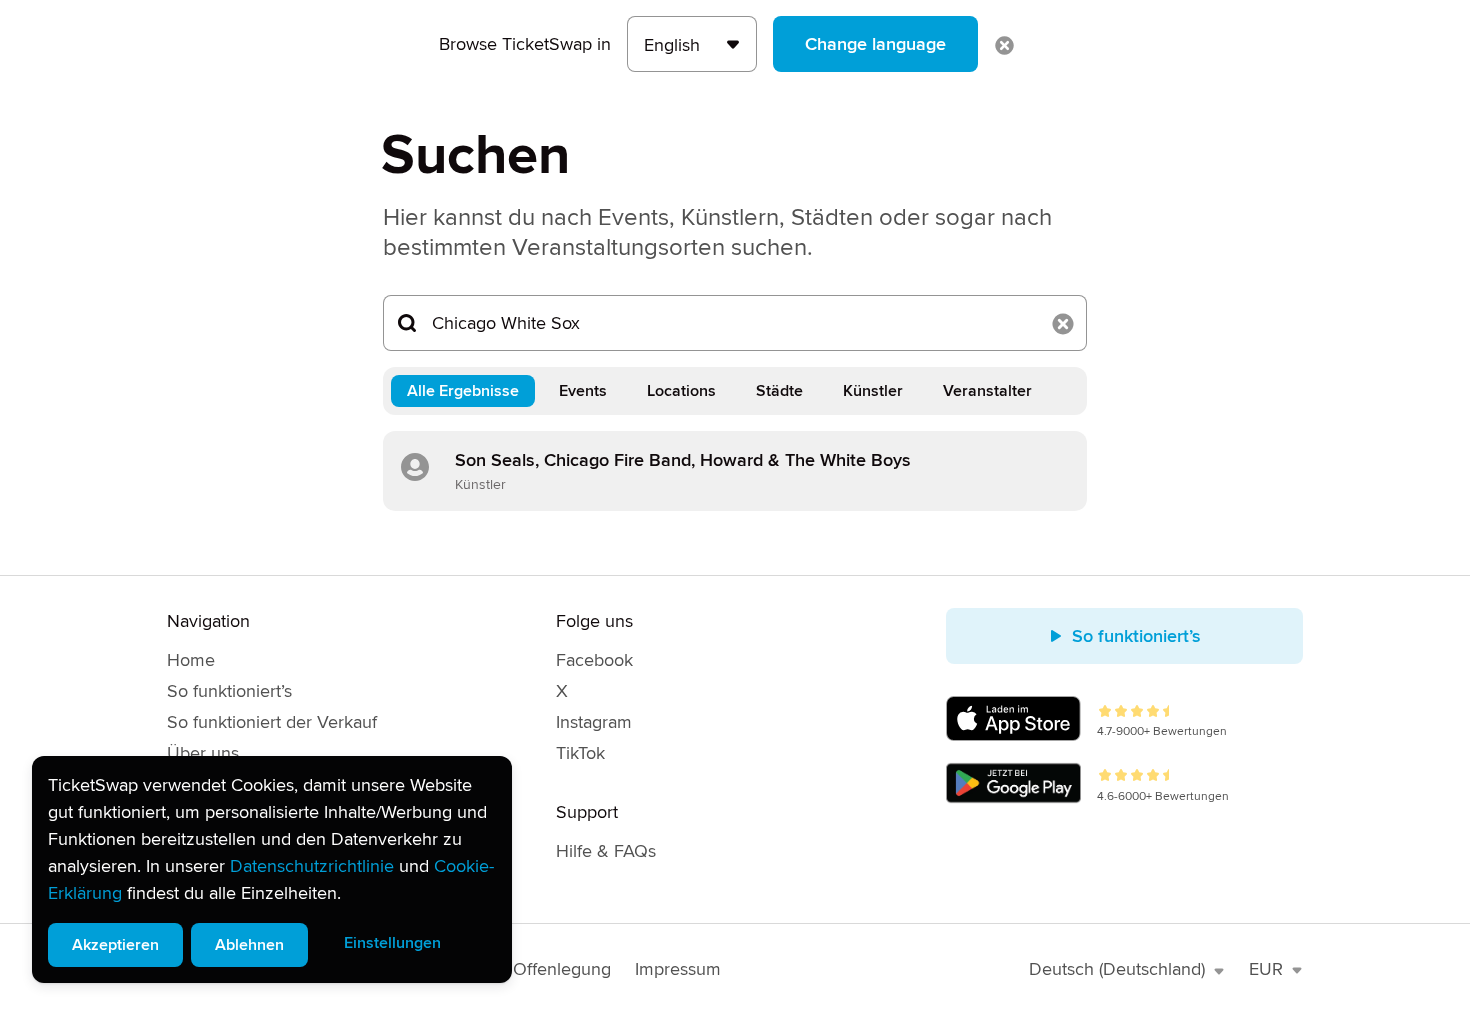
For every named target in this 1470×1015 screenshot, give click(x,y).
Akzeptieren (115, 945)
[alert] (272, 869)
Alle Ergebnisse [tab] (463, 391)
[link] (735, 471)
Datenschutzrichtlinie (312, 866)
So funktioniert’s (229, 691)
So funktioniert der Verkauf (272, 722)
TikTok (580, 753)
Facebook (594, 660)
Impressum (678, 969)
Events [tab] (583, 391)
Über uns (203, 753)
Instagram (594, 722)
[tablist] (735, 391)
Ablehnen (249, 945)
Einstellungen (392, 943)
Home (191, 660)
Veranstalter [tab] (987, 391)
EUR (1266, 969)
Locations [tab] (681, 391)
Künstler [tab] (873, 391)
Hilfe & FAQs (606, 851)
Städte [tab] (779, 391)
